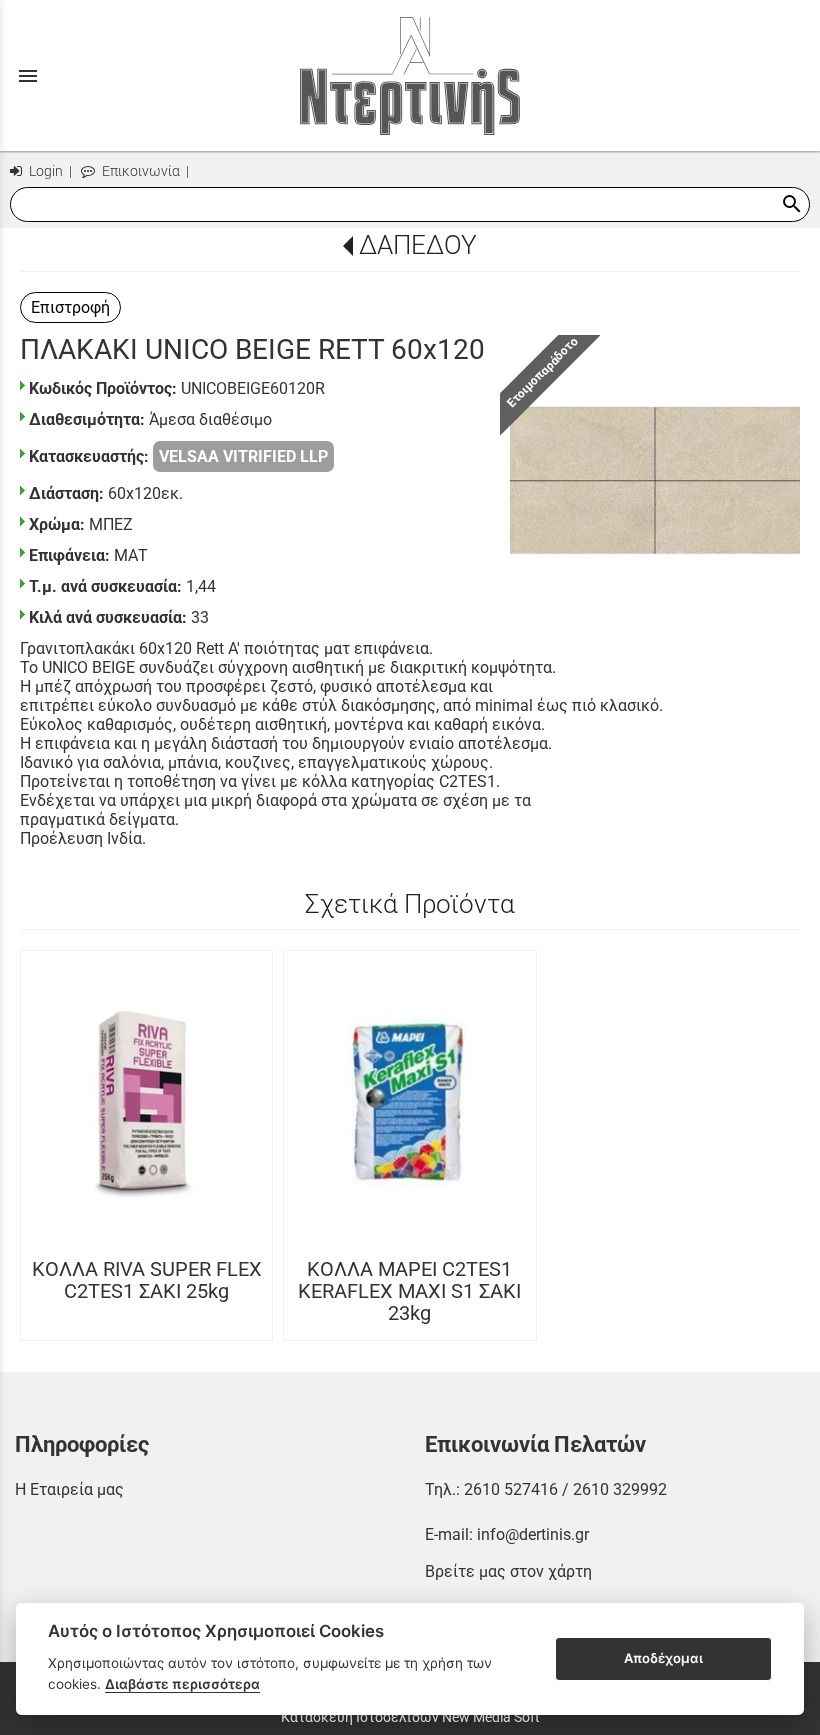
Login (44, 171)
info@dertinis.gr (533, 1534)
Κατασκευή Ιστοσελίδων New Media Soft (410, 1717)
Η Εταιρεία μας (69, 1489)
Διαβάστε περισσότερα (182, 1684)
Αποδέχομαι (663, 1658)
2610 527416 (511, 1489)
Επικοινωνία (139, 171)
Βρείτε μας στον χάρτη (508, 1571)
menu (28, 76)
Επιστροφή (70, 307)
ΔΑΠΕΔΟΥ (417, 245)
